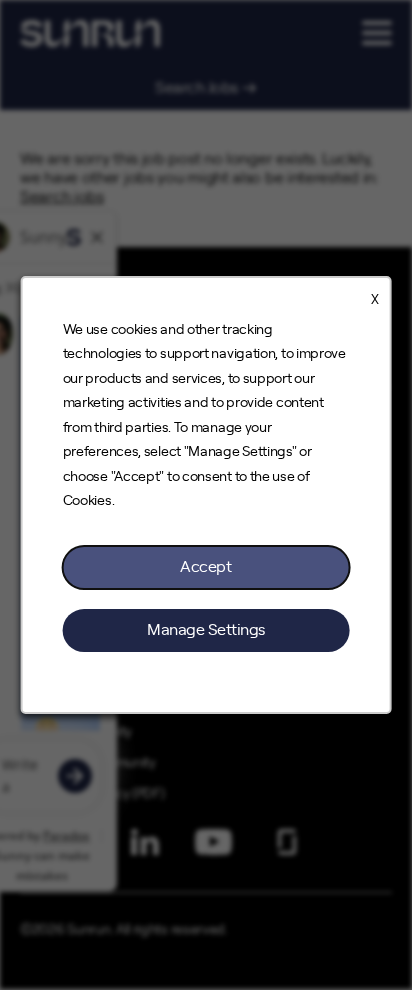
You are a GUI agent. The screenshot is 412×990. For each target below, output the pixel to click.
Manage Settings (206, 630)
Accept (205, 567)
